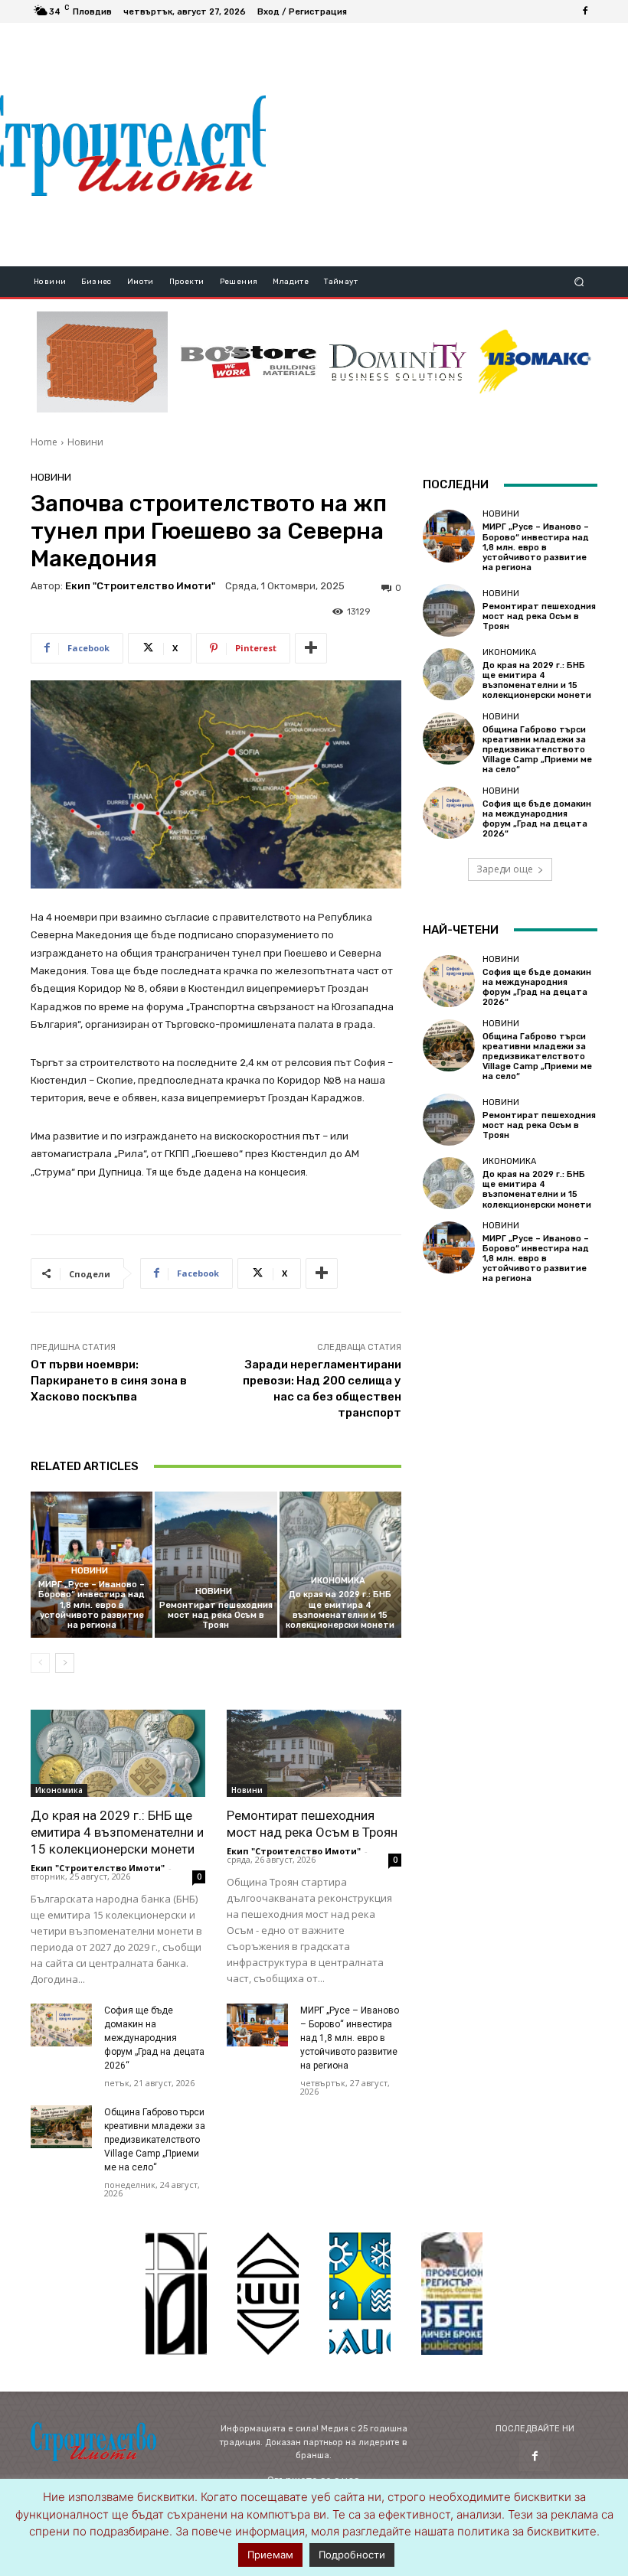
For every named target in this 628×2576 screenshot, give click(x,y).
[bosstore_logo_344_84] (249, 362)
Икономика (338, 1581)
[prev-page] (40, 1663)
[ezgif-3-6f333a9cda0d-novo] (102, 362)
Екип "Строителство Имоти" (140, 586)
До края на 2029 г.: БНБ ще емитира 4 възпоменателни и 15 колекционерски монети (340, 1610)
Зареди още (505, 869)
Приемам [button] (270, 2555)
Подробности (352, 2555)
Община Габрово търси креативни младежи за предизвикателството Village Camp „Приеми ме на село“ (155, 2140)
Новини (85, 442)
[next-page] (65, 1663)
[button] (579, 282)
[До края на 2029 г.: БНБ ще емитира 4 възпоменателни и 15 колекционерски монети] (340, 1565)
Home (44, 442)
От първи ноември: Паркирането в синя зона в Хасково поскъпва (109, 1381)
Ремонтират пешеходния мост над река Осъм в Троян (216, 1615)
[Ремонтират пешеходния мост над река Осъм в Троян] (216, 1565)
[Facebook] (585, 11)
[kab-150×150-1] (176, 2294)
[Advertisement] (446, 145)
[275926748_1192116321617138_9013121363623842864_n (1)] (268, 2294)
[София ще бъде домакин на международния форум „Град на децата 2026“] (61, 2025)
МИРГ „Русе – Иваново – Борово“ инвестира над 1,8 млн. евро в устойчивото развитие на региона (92, 1605)
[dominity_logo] (398, 362)
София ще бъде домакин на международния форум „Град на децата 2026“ (154, 2038)
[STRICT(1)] (535, 362)
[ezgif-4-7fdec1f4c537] (452, 2294)
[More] (311, 648)
